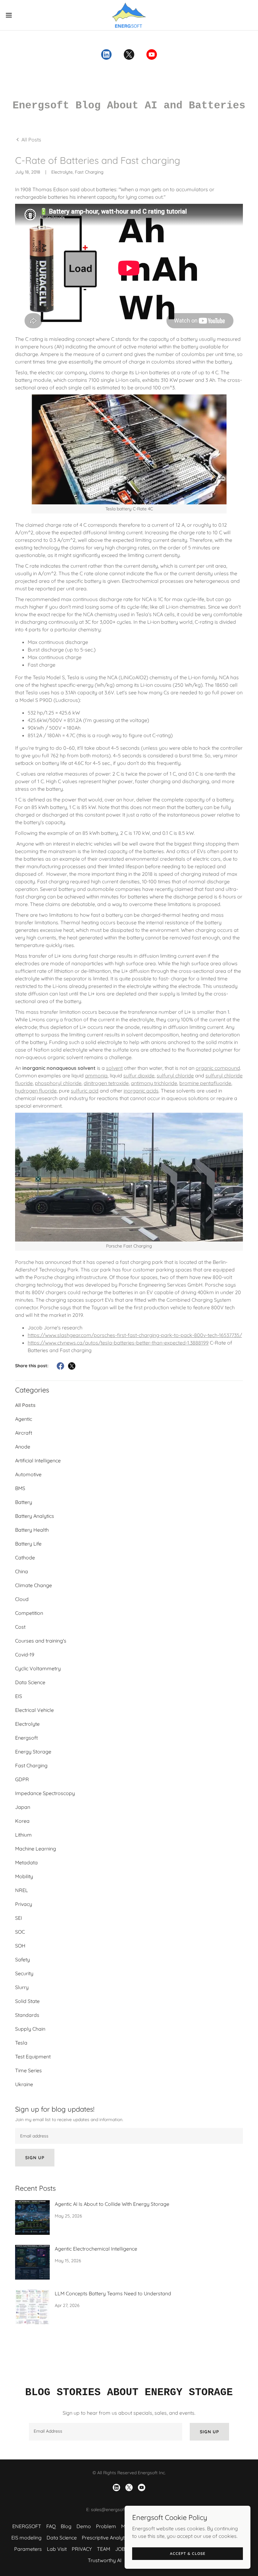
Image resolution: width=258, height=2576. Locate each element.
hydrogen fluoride (36, 1091)
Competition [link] (29, 1613)
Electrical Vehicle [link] (34, 1710)
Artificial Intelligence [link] (38, 1460)
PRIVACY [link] (82, 2549)
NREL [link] (22, 1890)
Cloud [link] (22, 1599)
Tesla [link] (21, 2043)
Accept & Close (188, 2553)
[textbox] (129, 2136)
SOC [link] (20, 1932)
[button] (22, 15)
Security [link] (24, 1973)
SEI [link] (19, 1918)
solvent (114, 1068)
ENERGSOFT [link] (27, 2526)
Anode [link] (23, 1447)
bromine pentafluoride (205, 1083)
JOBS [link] (121, 2549)
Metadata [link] (26, 1862)
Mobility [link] (24, 1876)
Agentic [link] (24, 1419)
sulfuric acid (85, 1091)
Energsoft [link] (26, 1738)
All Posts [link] (25, 1405)
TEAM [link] (104, 2549)
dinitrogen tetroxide (106, 1083)
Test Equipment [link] (33, 2057)
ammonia (96, 1076)
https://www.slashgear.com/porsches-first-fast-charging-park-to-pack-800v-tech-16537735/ (135, 1335)
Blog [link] (66, 2526)
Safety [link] (22, 1959)
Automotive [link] (28, 1474)
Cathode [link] (25, 1558)
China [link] (22, 1571)
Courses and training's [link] (41, 1641)
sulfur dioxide (139, 1076)
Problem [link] (106, 2526)
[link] (129, 15)
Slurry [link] (22, 1987)
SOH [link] (20, 1946)
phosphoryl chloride (58, 1083)
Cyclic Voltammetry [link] (38, 1668)
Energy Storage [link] (33, 1752)
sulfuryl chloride (175, 1076)
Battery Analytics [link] (35, 1516)
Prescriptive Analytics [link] (106, 2538)
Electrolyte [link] (27, 1724)
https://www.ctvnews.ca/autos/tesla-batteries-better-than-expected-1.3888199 (118, 1343)
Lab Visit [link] (57, 2549)
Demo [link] (84, 2526)
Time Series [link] (28, 2070)
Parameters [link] (28, 2549)
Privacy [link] (24, 1904)
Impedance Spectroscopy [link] (45, 1793)
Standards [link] (27, 2015)
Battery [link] (24, 1502)
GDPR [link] (22, 1779)
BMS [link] (20, 1488)
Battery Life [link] (28, 1544)
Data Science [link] (30, 1682)
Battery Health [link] (32, 1530)
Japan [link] (23, 1807)
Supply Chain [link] (30, 2029)
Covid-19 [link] (25, 1655)
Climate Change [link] (34, 1585)
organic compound (218, 1068)
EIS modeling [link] (26, 2538)
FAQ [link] (51, 2526)
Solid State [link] (27, 2001)
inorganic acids (141, 1091)
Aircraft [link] (24, 1433)
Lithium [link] (23, 1835)
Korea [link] (22, 1821)
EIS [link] (19, 1696)
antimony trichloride (154, 1083)
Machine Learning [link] (36, 1849)
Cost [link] (20, 1627)
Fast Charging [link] (31, 1765)
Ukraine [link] (24, 2084)
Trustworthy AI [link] (105, 2560)
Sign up (35, 2158)
